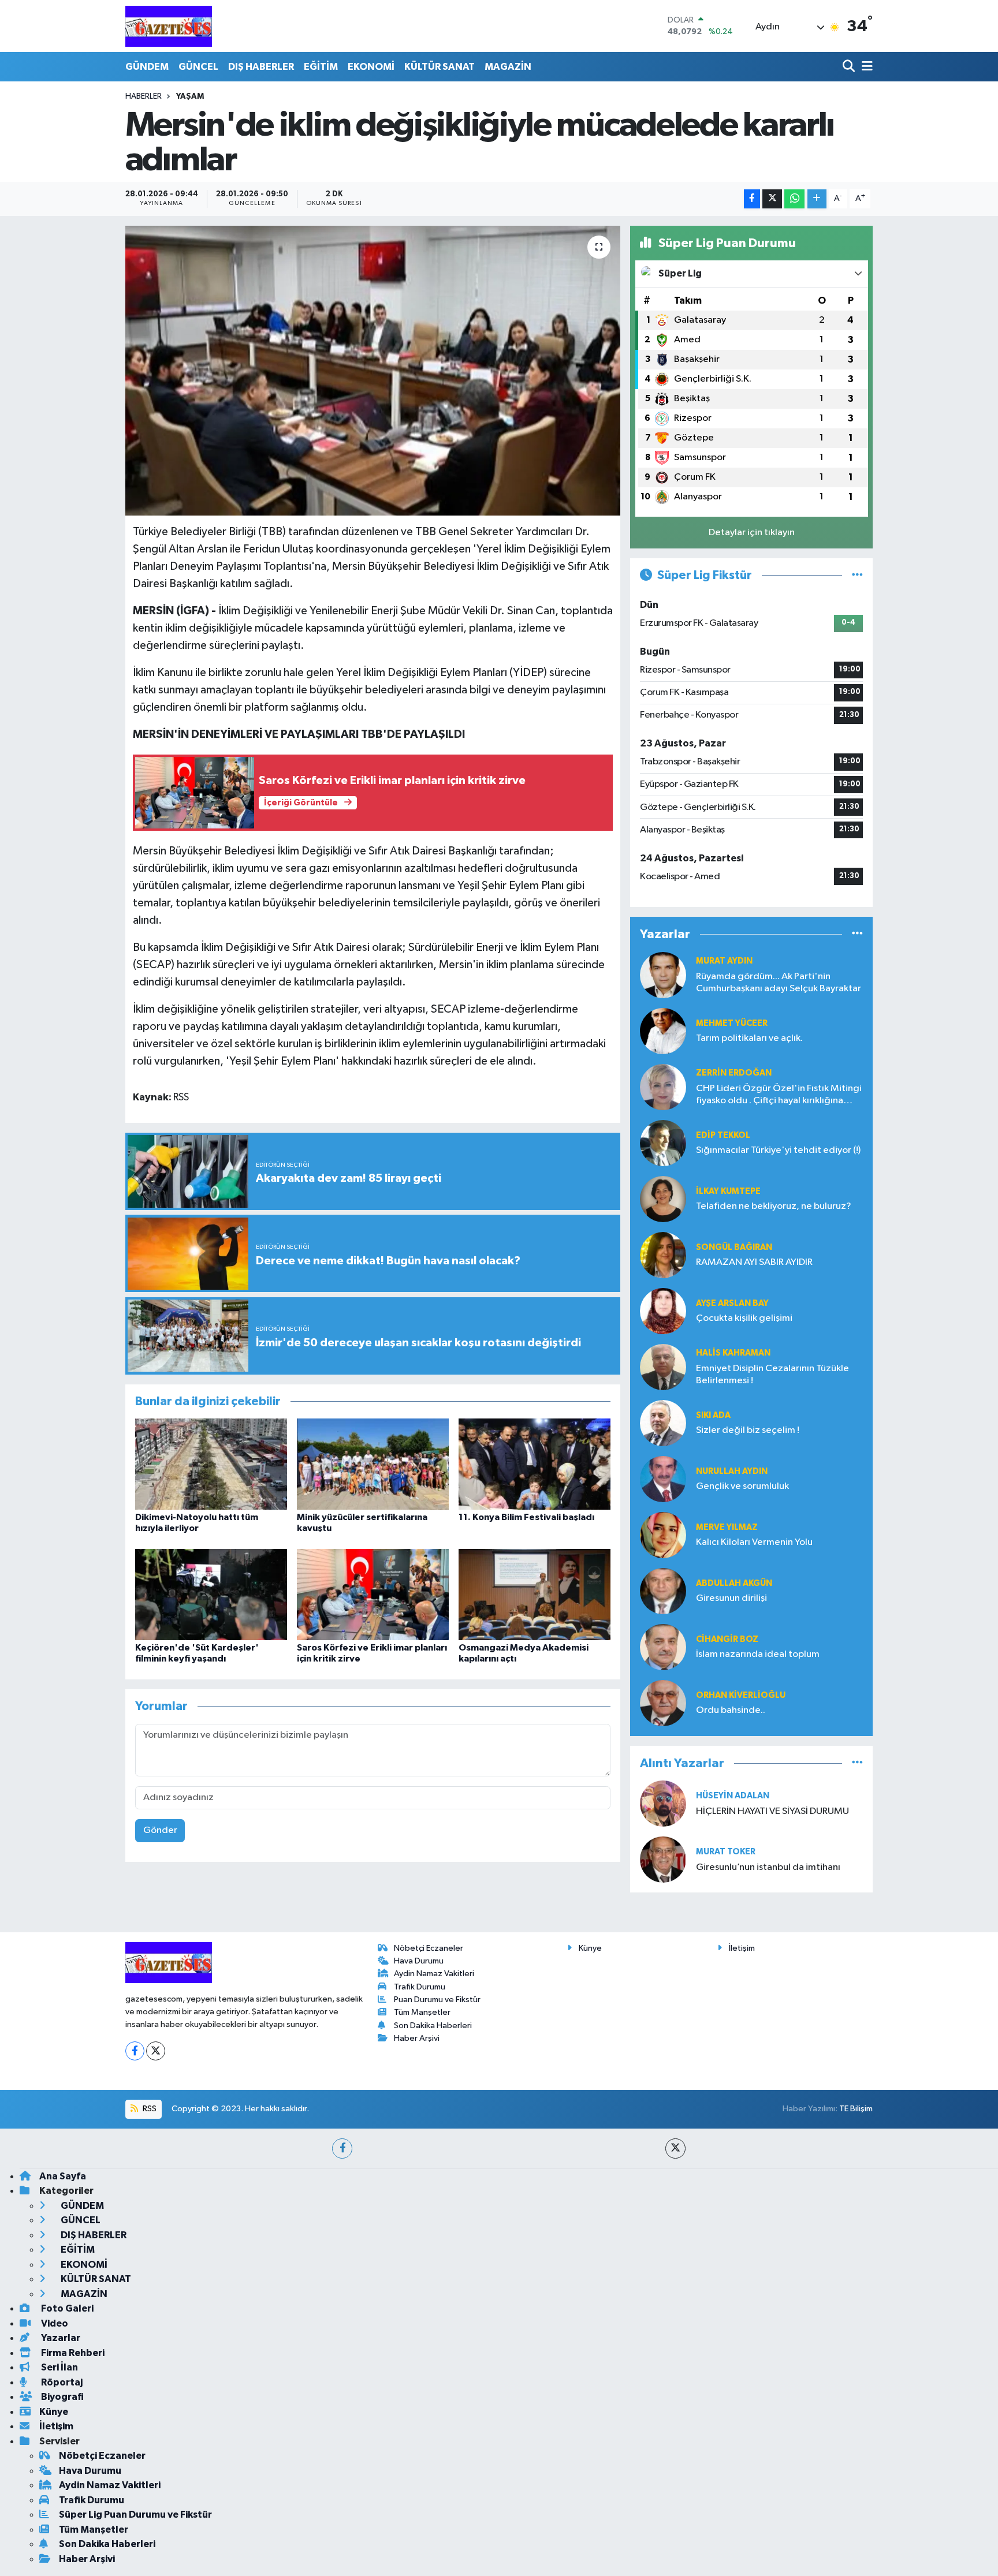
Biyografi (62, 2397)
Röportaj (61, 2382)
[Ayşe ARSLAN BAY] (663, 1311)
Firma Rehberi (72, 2353)
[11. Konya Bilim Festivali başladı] (535, 1464)
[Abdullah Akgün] (663, 1591)
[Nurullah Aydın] (663, 1479)
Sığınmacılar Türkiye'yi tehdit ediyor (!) (778, 1150)
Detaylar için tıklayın (752, 533)
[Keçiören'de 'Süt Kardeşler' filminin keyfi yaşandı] (211, 1594)
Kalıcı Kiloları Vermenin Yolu (754, 1542)
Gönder (160, 1830)
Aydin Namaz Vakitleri (434, 1974)
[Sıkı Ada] (663, 1423)
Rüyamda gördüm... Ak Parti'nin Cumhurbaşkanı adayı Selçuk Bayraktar (779, 983)
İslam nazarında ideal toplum (758, 1654)
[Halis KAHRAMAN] (663, 1367)
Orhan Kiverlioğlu (741, 1695)
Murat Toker (726, 1852)
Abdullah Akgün (734, 1583)
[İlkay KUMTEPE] (663, 1199)
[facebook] (342, 2148)
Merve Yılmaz (727, 1527)
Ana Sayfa (63, 2176)
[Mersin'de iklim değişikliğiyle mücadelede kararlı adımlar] (373, 371)
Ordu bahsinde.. (731, 1710)
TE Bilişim (856, 2109)
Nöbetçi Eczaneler (429, 1948)
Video (54, 2323)
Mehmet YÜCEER (732, 1023)
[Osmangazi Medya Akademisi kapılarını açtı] (535, 1594)
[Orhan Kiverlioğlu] (663, 1703)
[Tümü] (857, 934)
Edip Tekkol (723, 1135)
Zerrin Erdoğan (734, 1073)
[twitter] (675, 2148)
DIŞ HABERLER (261, 67)
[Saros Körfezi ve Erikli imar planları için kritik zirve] (373, 1594)
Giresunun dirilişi (731, 1598)
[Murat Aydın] (663, 975)
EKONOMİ (371, 67)
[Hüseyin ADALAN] (663, 1803)
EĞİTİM (321, 67)
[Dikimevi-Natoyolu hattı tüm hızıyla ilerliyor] (211, 1464)
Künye (590, 1948)
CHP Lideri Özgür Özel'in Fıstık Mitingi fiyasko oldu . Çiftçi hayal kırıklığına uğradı (779, 1095)
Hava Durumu (419, 1961)
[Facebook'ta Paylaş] (752, 199)
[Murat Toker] (663, 1859)
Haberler (144, 96)
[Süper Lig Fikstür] (857, 575)
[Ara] (850, 67)
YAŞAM (190, 96)
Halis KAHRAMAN (733, 1353)
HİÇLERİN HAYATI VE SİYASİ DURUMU (772, 1811)
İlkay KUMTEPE (728, 1191)
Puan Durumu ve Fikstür (437, 2000)
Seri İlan (59, 2367)
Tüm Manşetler (422, 2012)
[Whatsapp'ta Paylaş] (794, 199)
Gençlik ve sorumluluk (742, 1486)
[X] (156, 2051)
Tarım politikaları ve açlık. (749, 1038)
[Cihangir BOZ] (663, 1647)
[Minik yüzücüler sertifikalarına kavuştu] (373, 1464)
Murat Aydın (724, 961)
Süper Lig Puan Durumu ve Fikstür (135, 2515)
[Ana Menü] (865, 67)
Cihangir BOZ (727, 1639)
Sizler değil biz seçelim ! (748, 1430)
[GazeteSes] (169, 26)
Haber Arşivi (417, 2038)
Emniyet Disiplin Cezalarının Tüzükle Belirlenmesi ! (772, 1375)
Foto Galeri (66, 2308)
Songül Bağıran (734, 1247)
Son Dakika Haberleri (433, 2026)
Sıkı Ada (713, 1415)
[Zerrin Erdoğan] (663, 1087)
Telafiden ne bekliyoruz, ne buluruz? (774, 1206)
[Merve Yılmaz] (663, 1535)
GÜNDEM (147, 67)
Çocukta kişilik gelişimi (744, 1318)
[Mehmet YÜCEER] (663, 1031)
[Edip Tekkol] (663, 1143)
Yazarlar (60, 2338)
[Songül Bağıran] (663, 1255)
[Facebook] (135, 2051)
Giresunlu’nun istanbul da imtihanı (768, 1867)
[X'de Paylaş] (772, 199)
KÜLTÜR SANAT (440, 67)
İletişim (742, 1948)
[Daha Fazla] (817, 199)
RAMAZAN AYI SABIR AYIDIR (754, 1262)
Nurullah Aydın (732, 1471)
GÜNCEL (198, 67)
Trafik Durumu (420, 1987)
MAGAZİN (508, 67)
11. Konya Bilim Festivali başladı (526, 1517)
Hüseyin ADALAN (733, 1796)
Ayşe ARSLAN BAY (732, 1303)
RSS (149, 2109)
